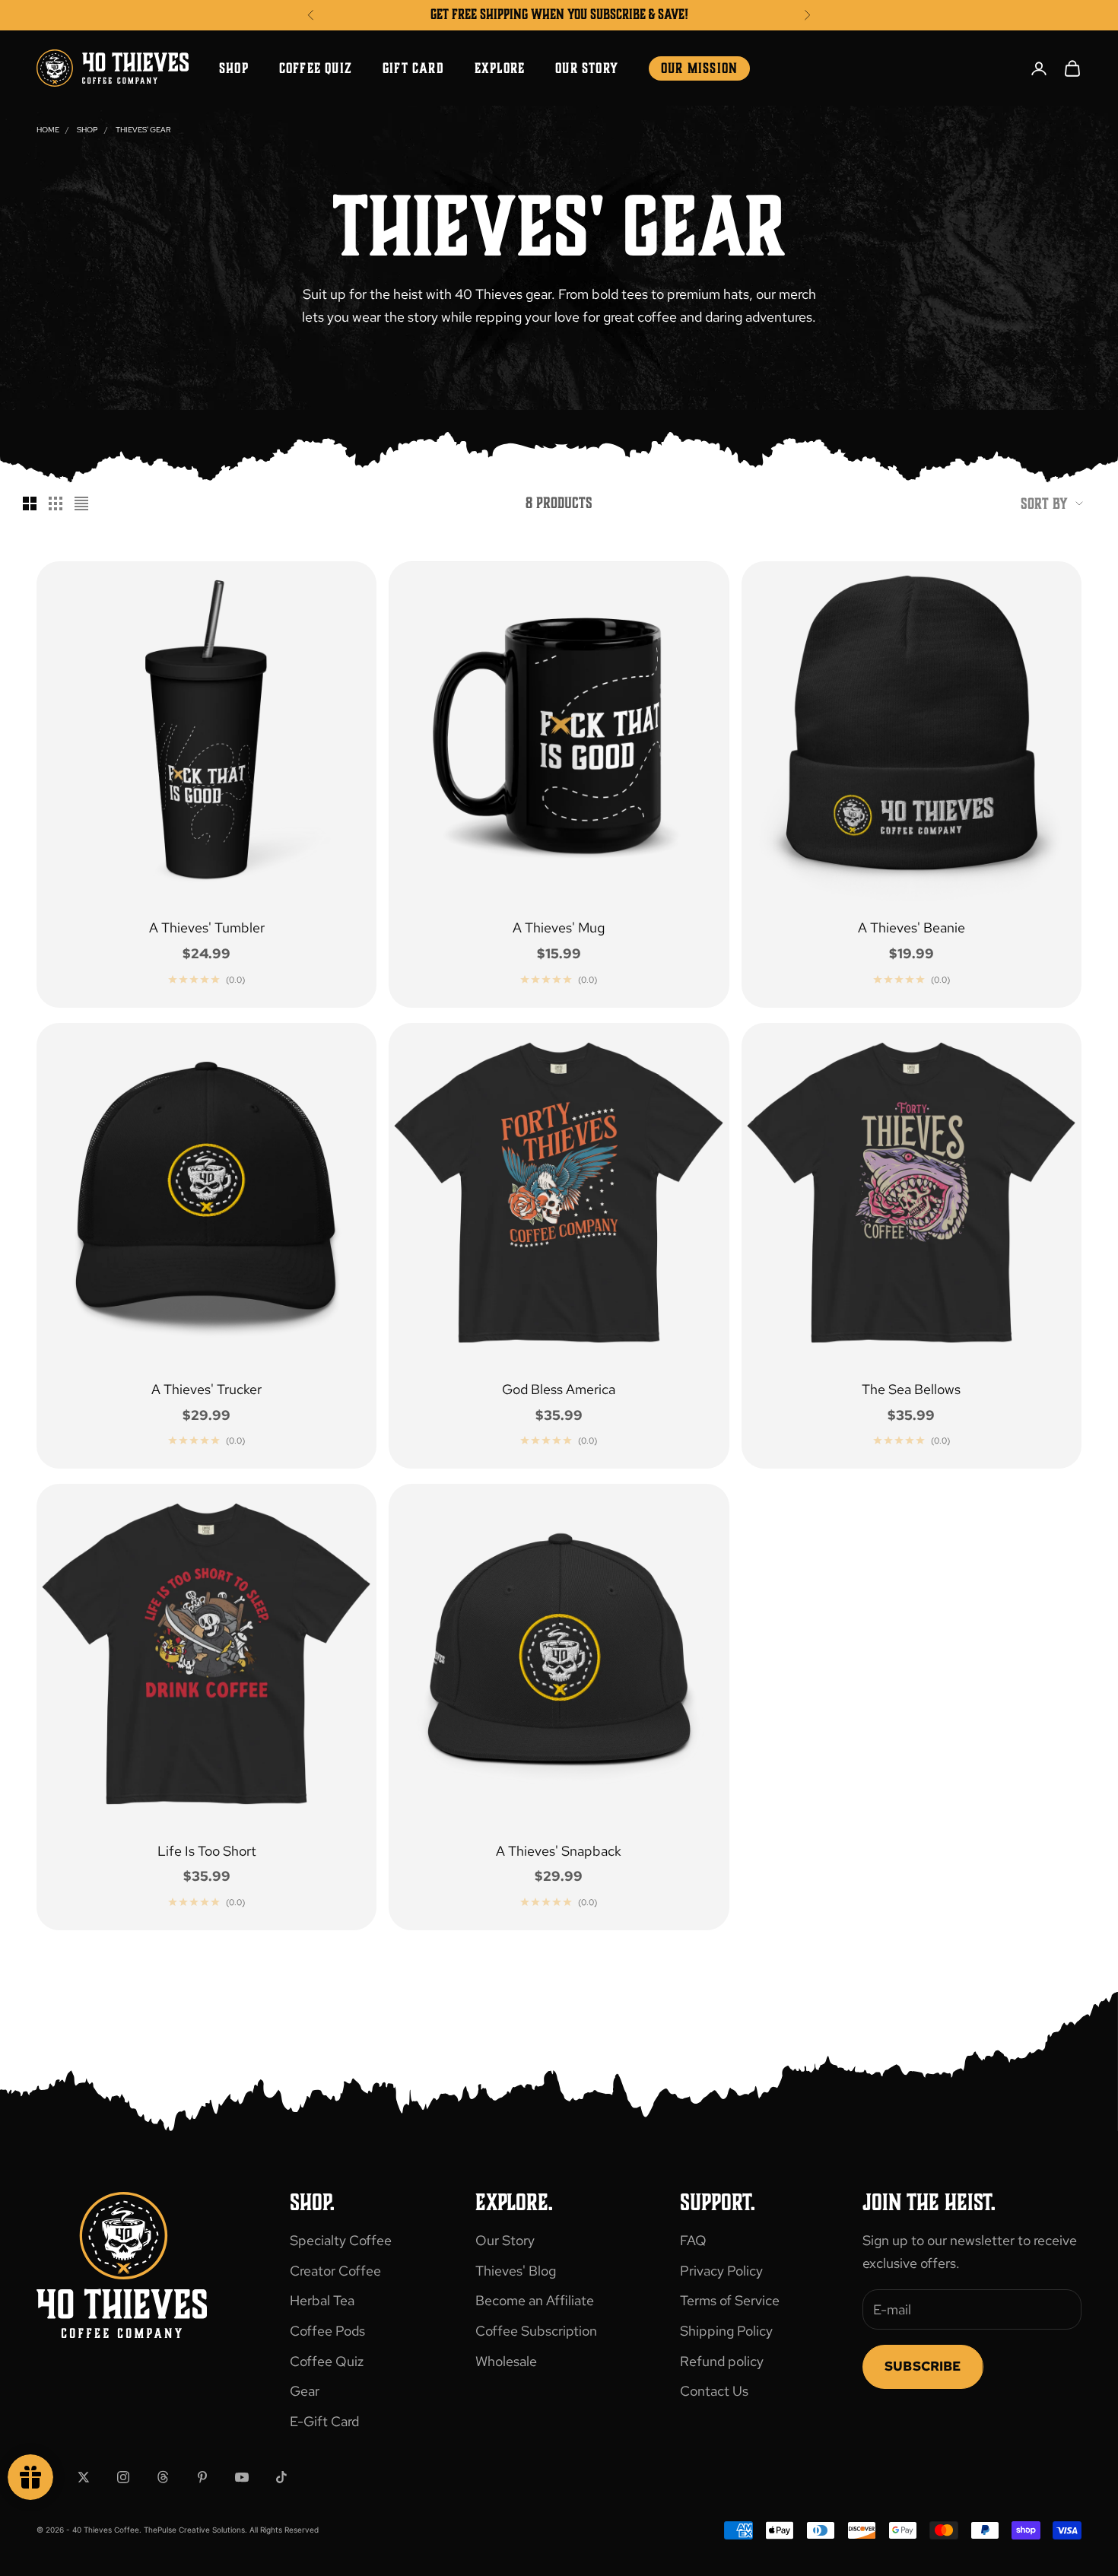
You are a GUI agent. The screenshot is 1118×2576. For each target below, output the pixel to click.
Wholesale (506, 2361)
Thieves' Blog (516, 2271)
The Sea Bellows (911, 1389)
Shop (234, 68)
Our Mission (699, 68)
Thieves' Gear (143, 130)
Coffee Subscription (536, 2331)
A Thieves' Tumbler (207, 927)
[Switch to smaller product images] (56, 503)
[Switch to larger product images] (30, 503)
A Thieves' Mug (559, 927)
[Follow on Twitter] (84, 2477)
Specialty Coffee (341, 2240)
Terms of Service (730, 2300)
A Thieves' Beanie (912, 927)
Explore (500, 68)
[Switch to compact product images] (81, 503)
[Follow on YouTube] (242, 2477)
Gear (305, 2391)
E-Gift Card (324, 2421)
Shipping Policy (726, 2331)
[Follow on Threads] (163, 2477)
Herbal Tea (322, 2300)
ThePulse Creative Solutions (194, 2530)
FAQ (693, 2240)
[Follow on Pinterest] (202, 2477)
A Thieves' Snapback (559, 1851)
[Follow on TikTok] (281, 2477)
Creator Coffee (335, 2271)
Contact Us (714, 2391)
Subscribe (923, 2366)
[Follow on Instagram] (123, 2477)
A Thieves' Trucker (206, 1389)
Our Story (587, 68)
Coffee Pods (327, 2331)
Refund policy (722, 2361)
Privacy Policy (721, 2271)
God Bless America (559, 1389)
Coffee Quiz (316, 68)
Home (48, 130)
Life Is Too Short (207, 1851)
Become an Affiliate (535, 2300)
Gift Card (413, 68)
